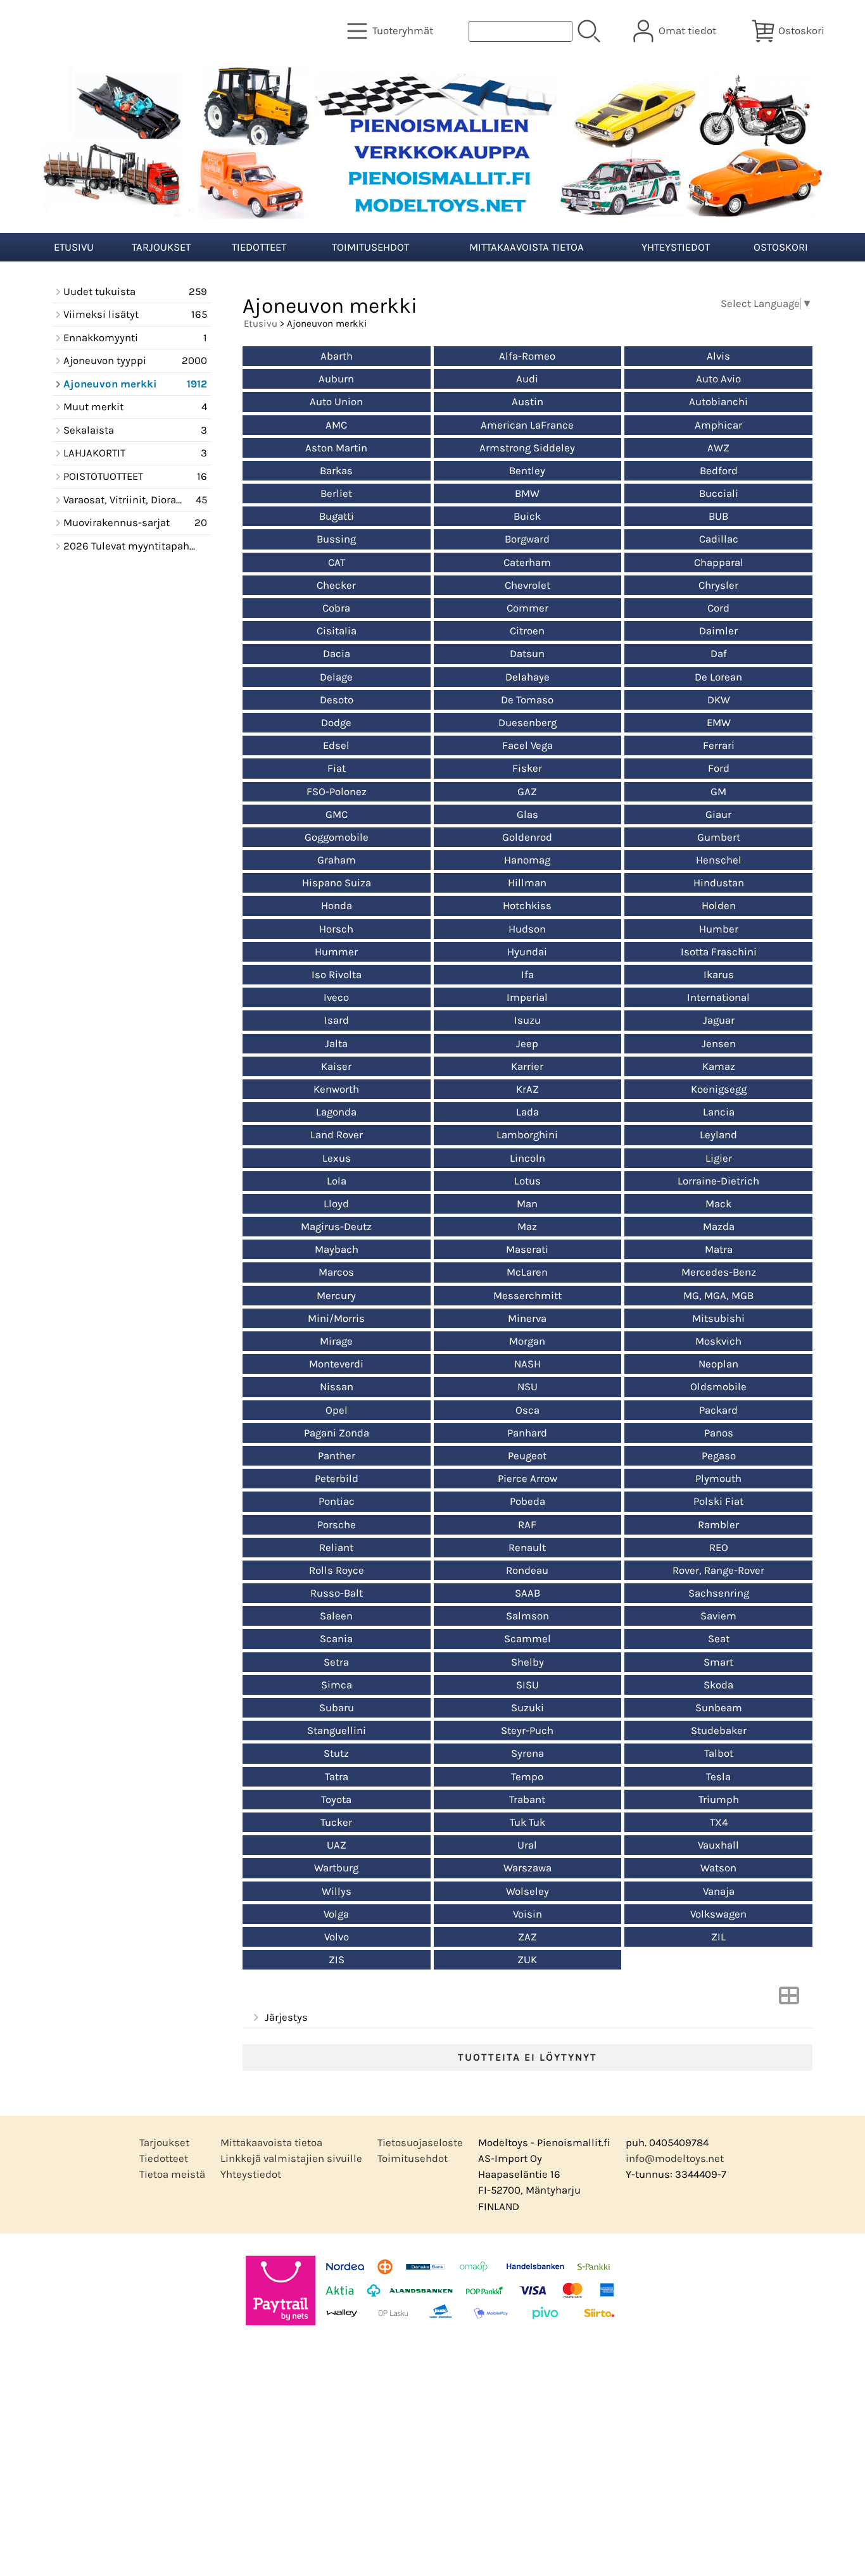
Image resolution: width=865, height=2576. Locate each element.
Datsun (527, 654)
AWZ (718, 448)
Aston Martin (336, 448)
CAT (337, 562)
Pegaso (719, 1456)
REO (719, 1548)
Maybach (337, 1249)
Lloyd (336, 1204)
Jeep (527, 1044)
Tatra (337, 1777)
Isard (337, 1020)
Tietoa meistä (172, 2174)
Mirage (336, 1341)
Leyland (718, 1135)
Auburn (336, 379)
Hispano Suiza (337, 883)
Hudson (527, 929)
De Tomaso (527, 700)
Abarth (337, 356)
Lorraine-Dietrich (718, 1181)
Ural (527, 1845)
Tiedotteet (259, 247)
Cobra (336, 608)
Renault (527, 1548)
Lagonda (336, 1112)
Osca (527, 1410)
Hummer (336, 952)
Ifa (527, 975)
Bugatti (337, 516)
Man (527, 1204)
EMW (719, 723)
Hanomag (527, 860)
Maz (527, 1227)
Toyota (336, 1800)
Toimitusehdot (370, 247)
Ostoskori (781, 247)
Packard (718, 1410)
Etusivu (74, 247)
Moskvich (718, 1341)
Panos (719, 1433)
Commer (527, 608)
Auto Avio (718, 379)
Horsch (336, 929)
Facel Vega (527, 745)
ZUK (527, 1960)
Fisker (527, 768)
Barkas (336, 471)
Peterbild (337, 1479)
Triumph (719, 1800)
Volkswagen (718, 1914)
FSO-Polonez (337, 792)
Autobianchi (718, 402)
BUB (718, 516)
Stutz (336, 1753)
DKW (719, 700)
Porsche (337, 1525)
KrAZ (527, 1089)
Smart (718, 1662)
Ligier (719, 1158)
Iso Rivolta (337, 975)
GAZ (527, 792)
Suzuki (527, 1708)
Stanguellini (337, 1731)
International (718, 997)
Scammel (527, 1639)
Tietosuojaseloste (420, 2143)
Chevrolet (527, 585)
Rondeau (527, 1570)
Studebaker (719, 1731)
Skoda (718, 1685)
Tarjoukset (161, 247)
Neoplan (718, 1364)
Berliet (336, 493)
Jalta (336, 1044)
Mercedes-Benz (719, 1272)
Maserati (527, 1249)
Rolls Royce (337, 1570)
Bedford (719, 471)
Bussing (336, 539)
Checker (336, 585)
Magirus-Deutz (336, 1227)
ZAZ (527, 1937)
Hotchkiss (527, 906)
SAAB (527, 1593)
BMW (527, 493)
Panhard (527, 1433)
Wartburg (336, 1868)
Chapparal (719, 562)
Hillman (527, 883)
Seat (719, 1639)
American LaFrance (527, 425)
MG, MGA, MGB (718, 1296)
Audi (527, 379)
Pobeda (527, 1501)
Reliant (336, 1548)
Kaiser (336, 1066)
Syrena (527, 1753)
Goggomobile (337, 837)
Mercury (336, 1296)
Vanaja (719, 1891)
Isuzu (527, 1020)
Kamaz (719, 1066)
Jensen (719, 1044)
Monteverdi (336, 1364)
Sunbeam (719, 1708)
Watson (718, 1868)
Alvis (718, 356)
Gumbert (719, 837)
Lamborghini (527, 1135)
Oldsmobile (718, 1387)
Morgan (527, 1341)
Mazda (719, 1227)
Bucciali (719, 493)
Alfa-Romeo (527, 356)
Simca (337, 1685)
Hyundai (527, 952)
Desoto (337, 700)
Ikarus (719, 975)
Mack (718, 1204)
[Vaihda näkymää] (789, 2000)
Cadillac (719, 539)
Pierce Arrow (527, 1479)
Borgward (527, 539)
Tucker (336, 1822)
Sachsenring (719, 1593)
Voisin (527, 1914)
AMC (336, 425)
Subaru (337, 1708)
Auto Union (336, 402)
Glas (527, 814)
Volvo (337, 1937)
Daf (719, 654)
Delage (336, 677)
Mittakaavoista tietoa (527, 247)
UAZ (337, 1845)
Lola (337, 1181)
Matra (719, 1249)
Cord (718, 608)
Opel (337, 1410)
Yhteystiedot (676, 247)
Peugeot (527, 1456)
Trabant (527, 1800)
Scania (336, 1639)
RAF (527, 1525)
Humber (719, 929)
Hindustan (719, 883)
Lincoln (527, 1158)
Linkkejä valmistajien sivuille (291, 2158)
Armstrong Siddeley (527, 448)
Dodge (336, 723)
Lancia (719, 1112)
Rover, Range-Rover (718, 1570)
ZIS (337, 1960)
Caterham (527, 562)
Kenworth (336, 1089)
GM (718, 792)
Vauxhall (718, 1845)
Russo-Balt (337, 1593)
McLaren (527, 1272)
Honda (337, 906)
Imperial (527, 997)
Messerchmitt (527, 1296)
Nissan (337, 1387)
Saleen (336, 1616)
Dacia (337, 654)
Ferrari (719, 745)
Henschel (719, 860)
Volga (336, 1914)
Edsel (336, 745)
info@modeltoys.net (675, 2158)
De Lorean (718, 677)
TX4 (719, 1822)
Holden (719, 906)
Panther (337, 1456)
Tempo (527, 1777)
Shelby (527, 1662)
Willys (337, 1891)
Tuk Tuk (527, 1822)
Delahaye (527, 677)
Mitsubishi (718, 1318)
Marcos (336, 1272)
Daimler (718, 631)
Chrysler (718, 585)
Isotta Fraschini (719, 952)
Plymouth (718, 1479)
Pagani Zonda (337, 1433)
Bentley (527, 471)
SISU (527, 1685)
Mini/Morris (336, 1318)
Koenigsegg (719, 1089)
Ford (719, 768)
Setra (336, 1662)
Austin (527, 402)
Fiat (337, 768)
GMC (337, 814)
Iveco (336, 997)
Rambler (718, 1525)
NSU (527, 1387)
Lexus (337, 1158)
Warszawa (527, 1868)
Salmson (527, 1616)
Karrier (527, 1066)
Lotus (527, 1181)
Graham (337, 860)
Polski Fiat (718, 1501)
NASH (527, 1364)
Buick (527, 516)
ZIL (718, 1937)
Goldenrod (527, 837)
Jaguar (719, 1020)
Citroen (527, 631)
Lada (527, 1112)
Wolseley (527, 1891)
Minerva (527, 1318)
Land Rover (337, 1135)
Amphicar (718, 425)
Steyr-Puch (527, 1731)
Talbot (719, 1753)
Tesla (718, 1777)
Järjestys (286, 2017)
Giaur (718, 814)
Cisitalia (337, 631)
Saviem (718, 1616)
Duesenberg (527, 723)
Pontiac (337, 1501)
